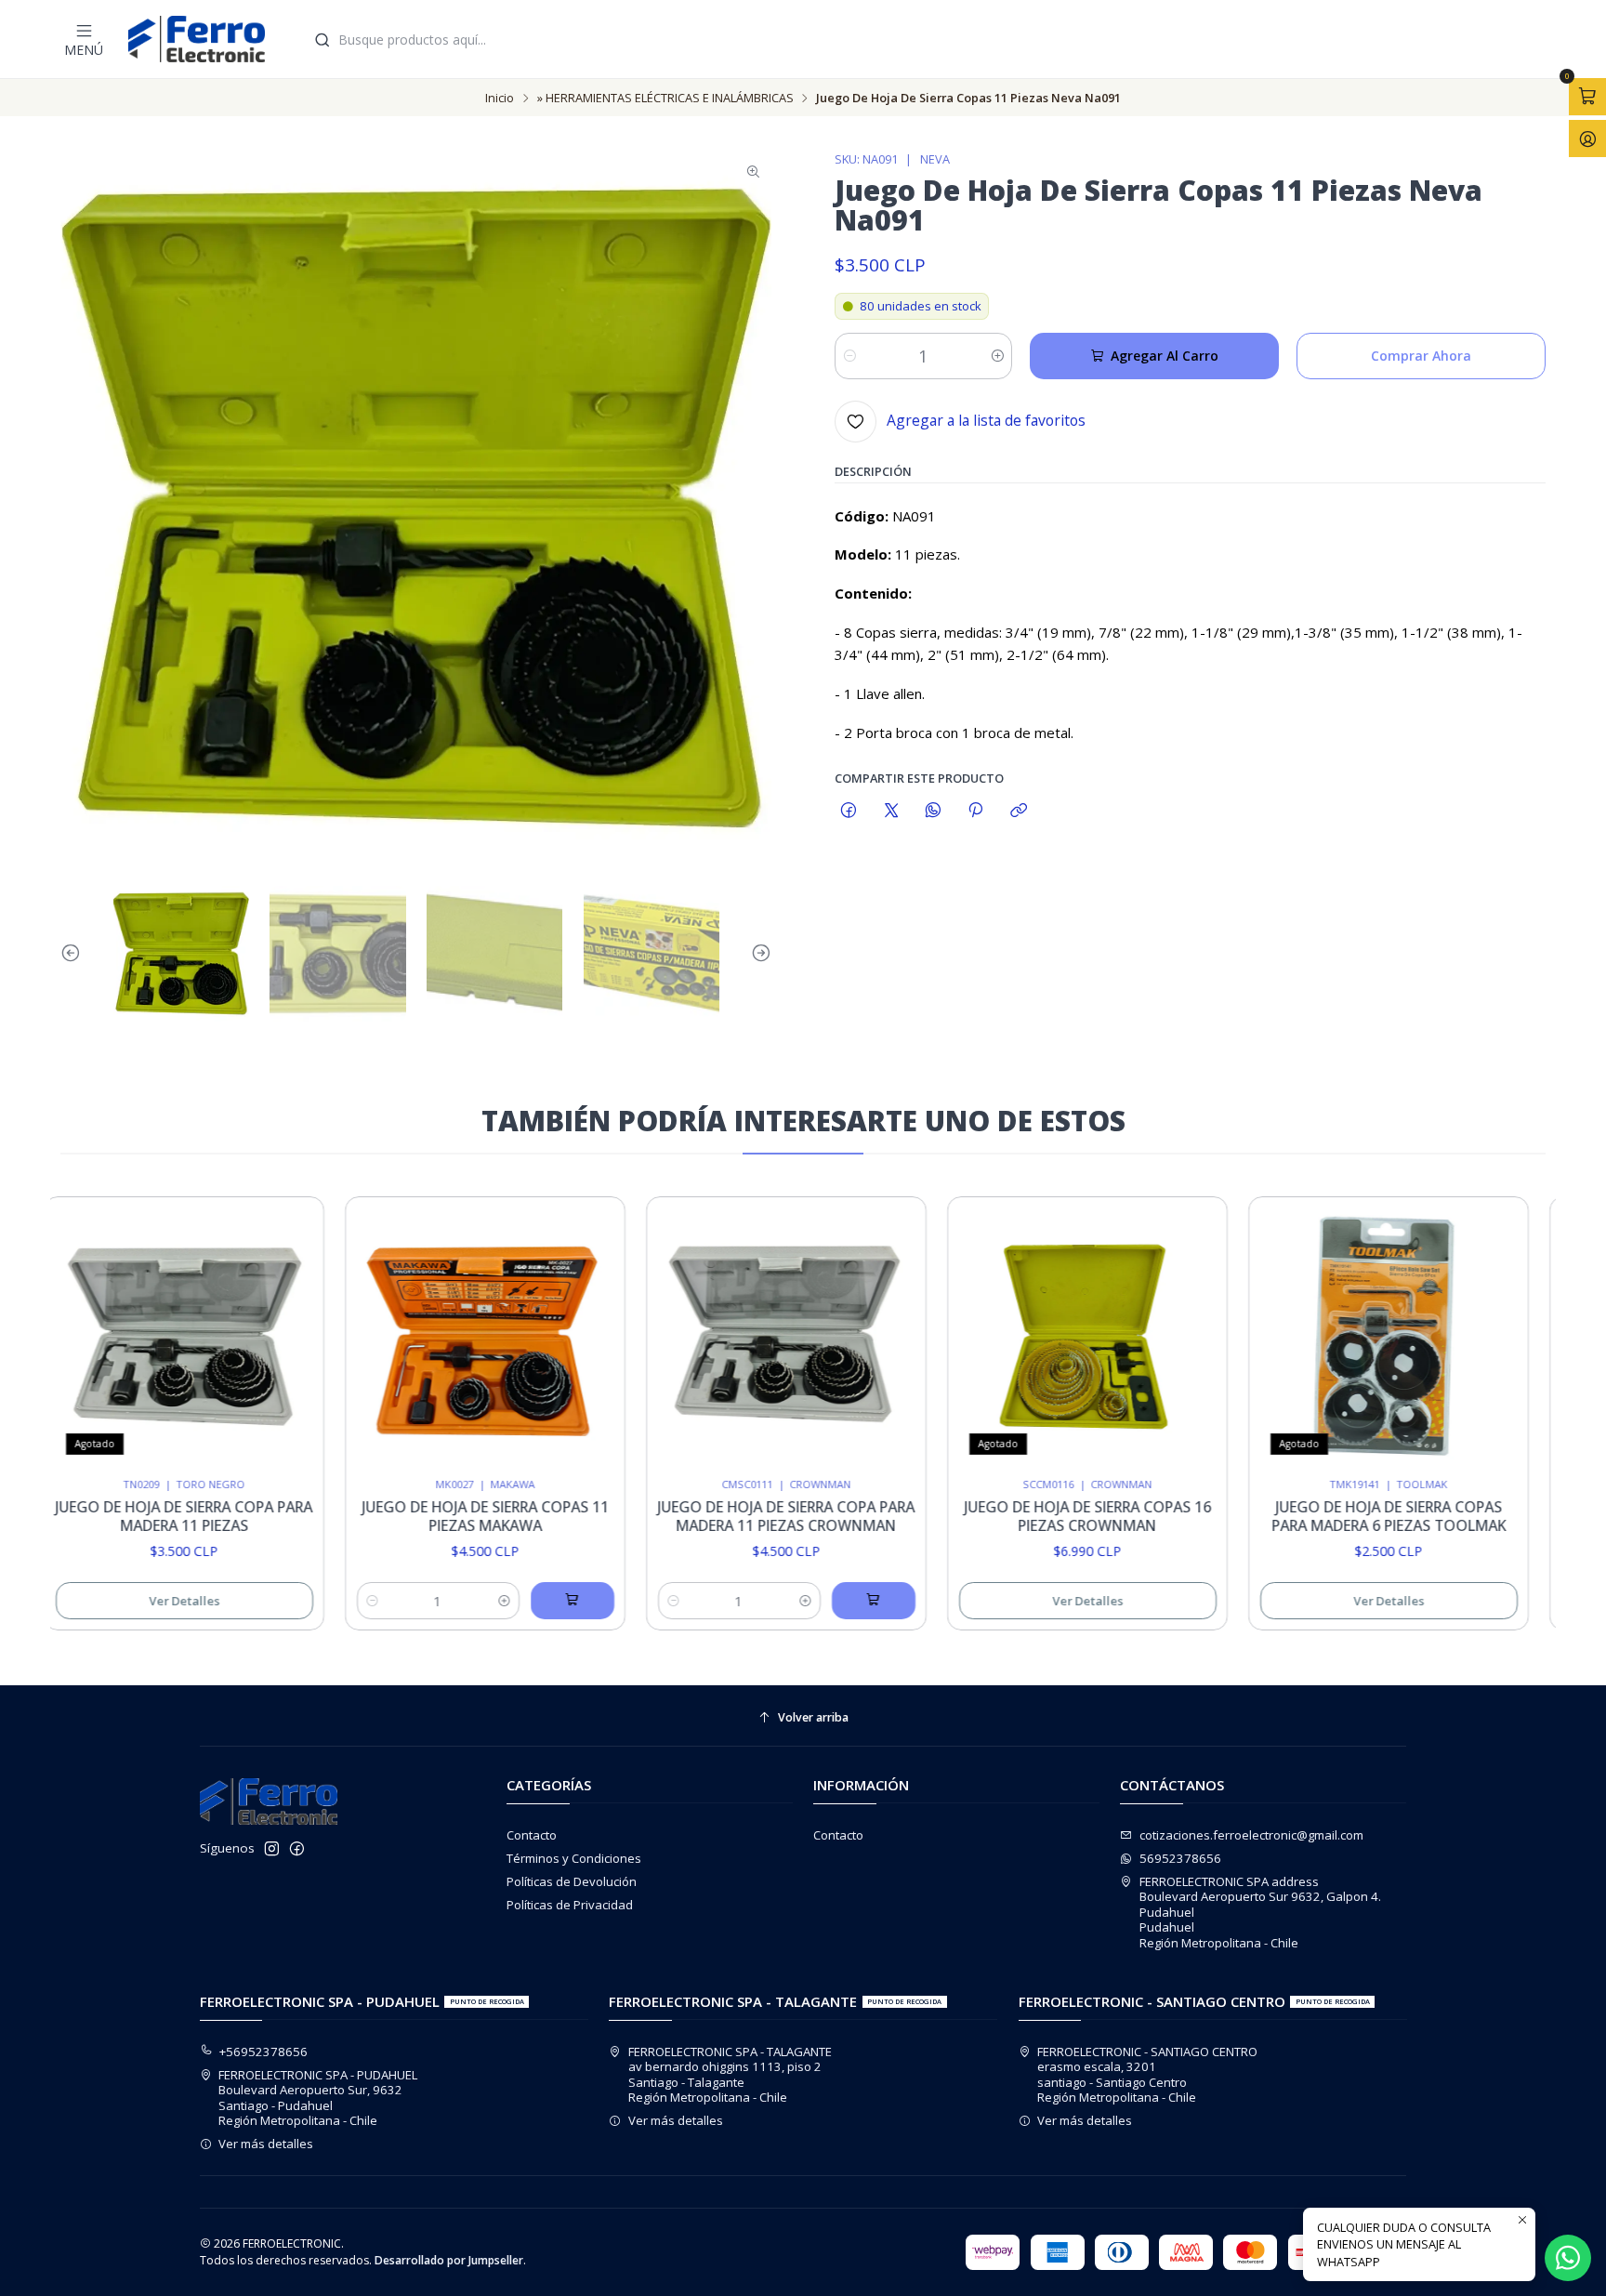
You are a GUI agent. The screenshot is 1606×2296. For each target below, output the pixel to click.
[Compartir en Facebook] (849, 810)
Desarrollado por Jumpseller (449, 2260)
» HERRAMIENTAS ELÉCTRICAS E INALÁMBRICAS (665, 98)
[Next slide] (757, 954)
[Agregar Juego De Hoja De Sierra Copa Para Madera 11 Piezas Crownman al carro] (810, 1601)
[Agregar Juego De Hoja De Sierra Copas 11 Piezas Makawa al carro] (508, 1601)
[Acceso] (1587, 139)
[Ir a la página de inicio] (197, 39)
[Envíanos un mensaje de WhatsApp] (1568, 2258)
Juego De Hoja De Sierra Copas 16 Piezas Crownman (1024, 1517)
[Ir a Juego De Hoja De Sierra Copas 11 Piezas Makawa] (421, 1337)
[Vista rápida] (229, 1332)
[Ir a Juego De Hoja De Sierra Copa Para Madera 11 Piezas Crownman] (723, 1337)
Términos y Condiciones (574, 1858)
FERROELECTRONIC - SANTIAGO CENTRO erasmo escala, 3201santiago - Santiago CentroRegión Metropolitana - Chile (1147, 2074)
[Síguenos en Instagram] (272, 1849)
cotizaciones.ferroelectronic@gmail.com (1251, 1835)
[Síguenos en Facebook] (297, 1849)
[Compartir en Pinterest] (976, 810)
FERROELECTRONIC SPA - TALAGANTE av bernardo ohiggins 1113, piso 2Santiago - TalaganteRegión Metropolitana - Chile (730, 2074)
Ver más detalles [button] (266, 2144)
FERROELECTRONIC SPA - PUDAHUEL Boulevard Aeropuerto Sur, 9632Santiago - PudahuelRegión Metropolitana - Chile (318, 2098)
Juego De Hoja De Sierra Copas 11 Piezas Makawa (422, 1517)
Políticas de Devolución (572, 1881)
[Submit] (323, 40)
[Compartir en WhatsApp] (933, 810)
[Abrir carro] (1587, 97)
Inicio (500, 98)
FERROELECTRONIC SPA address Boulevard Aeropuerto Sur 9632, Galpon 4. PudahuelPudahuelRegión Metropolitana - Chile (1260, 1912)
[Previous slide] (74, 954)
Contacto (532, 1835)
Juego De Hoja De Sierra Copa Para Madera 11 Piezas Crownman (723, 1517)
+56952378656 (263, 2052)
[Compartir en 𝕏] (891, 810)
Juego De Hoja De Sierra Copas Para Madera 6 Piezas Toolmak (1325, 1517)
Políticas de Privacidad (570, 1905)
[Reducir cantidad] (850, 356)
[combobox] (926, 39)
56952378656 (1180, 1858)
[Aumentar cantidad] (997, 356)
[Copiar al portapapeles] (1018, 810)
